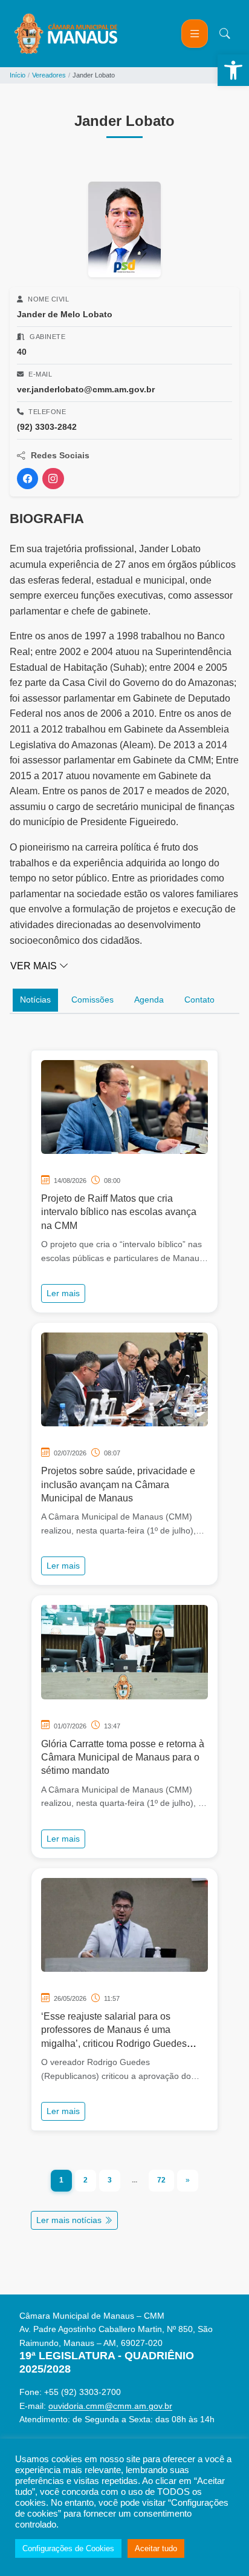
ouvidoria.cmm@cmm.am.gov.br (110, 2406)
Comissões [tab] (92, 1000)
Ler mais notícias (70, 2220)
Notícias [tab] (35, 1000)
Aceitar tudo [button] (156, 2548)
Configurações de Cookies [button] (68, 2548)
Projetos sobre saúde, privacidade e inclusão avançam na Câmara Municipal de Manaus (118, 1484)
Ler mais (63, 1293)
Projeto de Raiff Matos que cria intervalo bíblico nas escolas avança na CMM (119, 1212)
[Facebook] (27, 479)
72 (161, 2180)
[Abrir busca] (225, 34)
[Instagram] (53, 479)
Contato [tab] (199, 1000)
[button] (233, 70)
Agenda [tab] (149, 1000)
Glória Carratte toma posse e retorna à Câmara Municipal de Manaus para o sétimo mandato (123, 1757)
